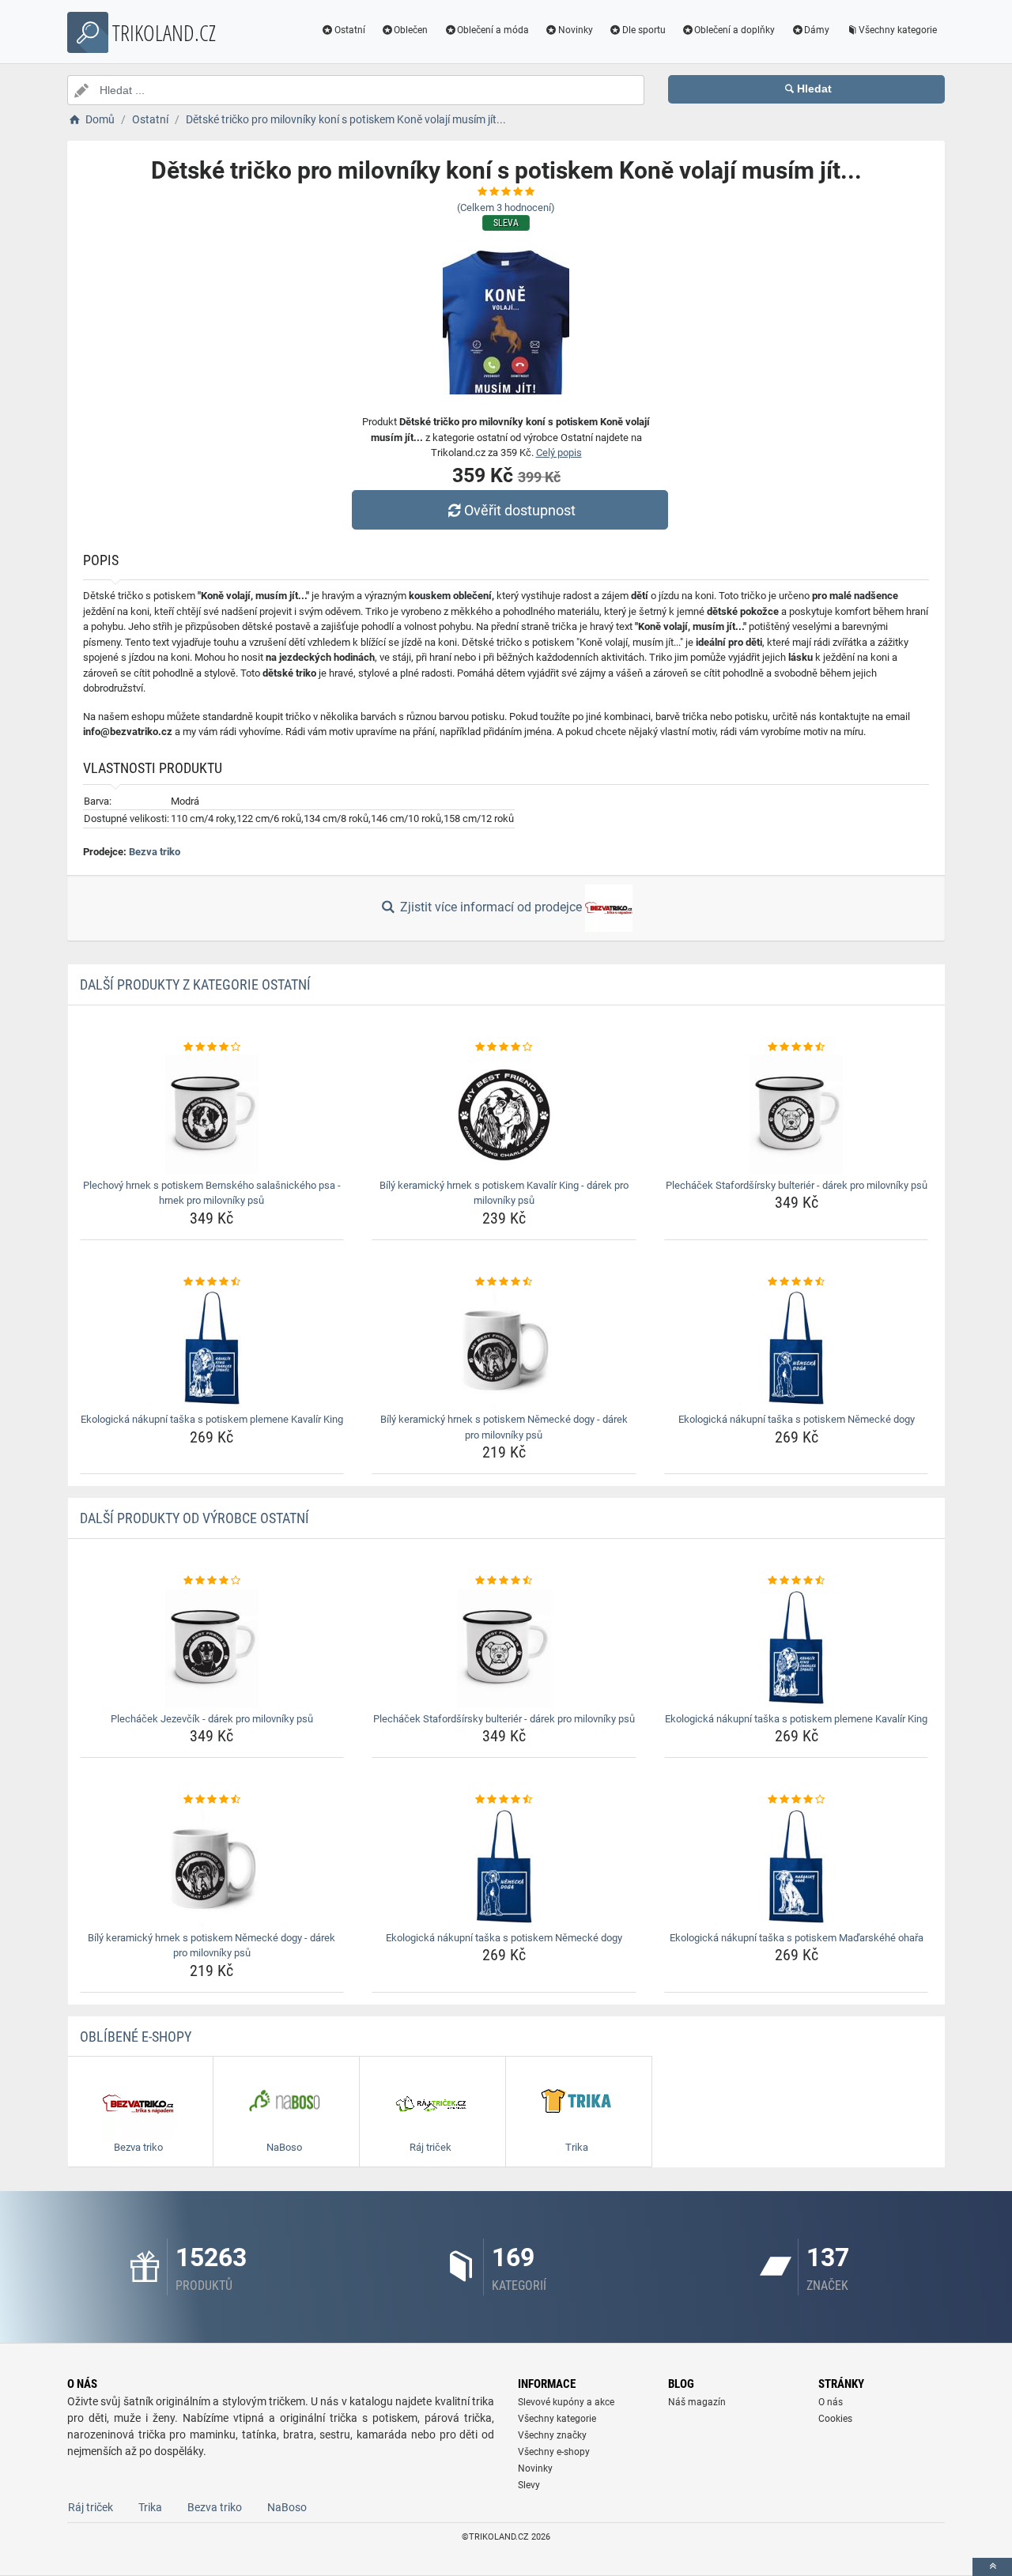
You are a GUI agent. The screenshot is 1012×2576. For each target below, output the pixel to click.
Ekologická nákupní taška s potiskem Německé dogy (797, 1419)
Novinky (576, 30)
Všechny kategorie (898, 30)
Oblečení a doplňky (734, 30)
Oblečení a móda (493, 30)
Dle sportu (644, 30)
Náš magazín (697, 2402)
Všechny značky (552, 2435)
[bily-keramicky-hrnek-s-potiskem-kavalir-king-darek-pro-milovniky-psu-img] (504, 1115)
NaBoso (287, 2507)
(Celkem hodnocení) (506, 207)
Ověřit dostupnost (520, 510)
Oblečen (411, 30)
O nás (831, 2402)
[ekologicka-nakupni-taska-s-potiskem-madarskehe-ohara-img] (797, 1867)
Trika (150, 2507)
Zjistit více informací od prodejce (491, 907)
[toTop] (992, 2567)
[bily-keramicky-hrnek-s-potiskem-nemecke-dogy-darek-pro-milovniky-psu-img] (504, 1348)
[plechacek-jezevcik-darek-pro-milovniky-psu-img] (212, 1648)
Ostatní (350, 30)
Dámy (817, 30)
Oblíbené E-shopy (136, 2037)
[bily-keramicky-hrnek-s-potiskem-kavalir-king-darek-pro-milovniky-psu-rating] (504, 1047)
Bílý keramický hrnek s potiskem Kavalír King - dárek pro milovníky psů (504, 1193)
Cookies (835, 2419)
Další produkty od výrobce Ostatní (194, 1518)
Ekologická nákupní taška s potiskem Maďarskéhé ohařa (797, 1938)
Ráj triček (91, 2507)
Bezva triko (155, 852)
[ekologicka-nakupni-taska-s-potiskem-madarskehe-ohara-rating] (797, 1800)
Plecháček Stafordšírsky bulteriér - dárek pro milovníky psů (797, 1185)
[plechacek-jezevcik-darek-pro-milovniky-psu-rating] (212, 1581)
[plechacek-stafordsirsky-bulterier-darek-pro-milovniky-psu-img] (797, 1115)
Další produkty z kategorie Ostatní (195, 984)
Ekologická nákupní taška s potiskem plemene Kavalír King (212, 1419)
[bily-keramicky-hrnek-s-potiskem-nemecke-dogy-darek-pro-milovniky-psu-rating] (504, 1282)
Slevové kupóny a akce (566, 2402)
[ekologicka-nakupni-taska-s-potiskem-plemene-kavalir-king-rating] (212, 1282)
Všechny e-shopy (554, 2452)
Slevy (529, 2485)
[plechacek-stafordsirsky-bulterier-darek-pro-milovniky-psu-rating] (797, 1047)
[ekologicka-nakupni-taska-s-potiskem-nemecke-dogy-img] (797, 1348)
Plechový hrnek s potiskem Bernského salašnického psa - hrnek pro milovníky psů (212, 1193)
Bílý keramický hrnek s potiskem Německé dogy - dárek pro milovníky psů (504, 1427)
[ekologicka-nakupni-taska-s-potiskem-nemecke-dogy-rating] (797, 1282)
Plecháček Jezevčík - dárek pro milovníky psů (212, 1719)
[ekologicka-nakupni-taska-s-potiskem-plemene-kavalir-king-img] (212, 1348)
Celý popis (559, 453)
